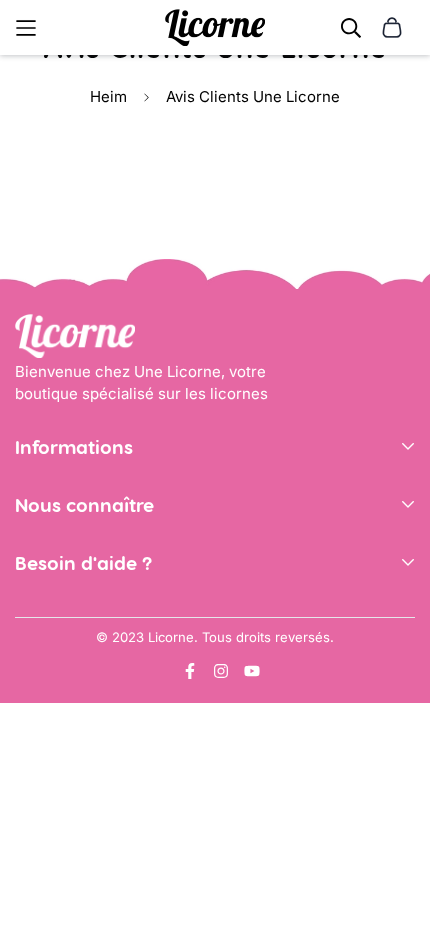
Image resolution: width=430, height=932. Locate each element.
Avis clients (55, 585)
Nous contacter (70, 613)
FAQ (29, 673)
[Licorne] (215, 27)
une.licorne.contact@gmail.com (128, 643)
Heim (108, 96)
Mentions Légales (78, 527)
